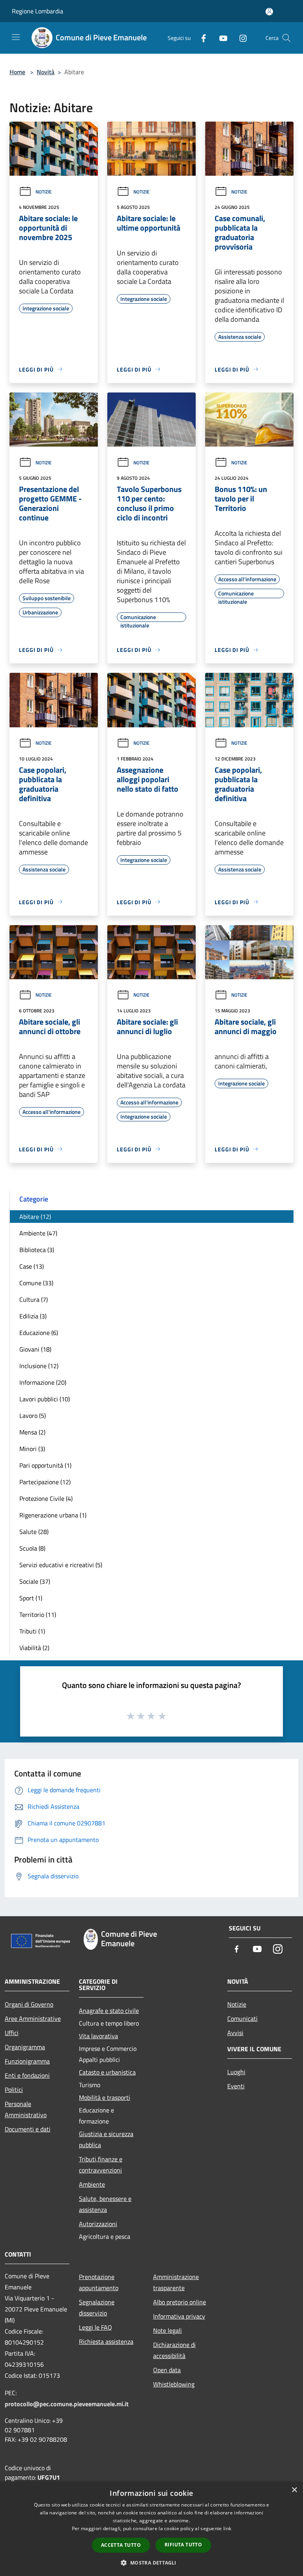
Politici (14, 2090)
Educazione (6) (39, 1333)
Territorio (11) (38, 1615)
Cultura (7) (34, 1299)
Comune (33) (36, 1283)
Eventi (236, 2086)
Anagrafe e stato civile (109, 2011)
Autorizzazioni (98, 2224)
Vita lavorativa (98, 2036)
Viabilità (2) (34, 1648)
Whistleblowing (174, 2384)
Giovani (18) (35, 1349)
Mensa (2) (32, 1432)
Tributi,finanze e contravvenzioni (101, 2165)
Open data (167, 2370)
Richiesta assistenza (106, 2341)
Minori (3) (32, 1449)
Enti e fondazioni (27, 2075)
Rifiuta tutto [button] (183, 2545)
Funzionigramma (27, 2061)
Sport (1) (31, 1598)
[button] (151, 2563)
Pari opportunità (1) (45, 1465)
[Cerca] (286, 38)
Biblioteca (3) (37, 1250)
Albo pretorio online (180, 2302)
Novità (46, 72)
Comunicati (242, 2018)
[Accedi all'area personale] (269, 12)
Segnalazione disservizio (97, 2308)
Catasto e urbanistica (107, 2072)
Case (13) (32, 1266)
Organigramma (25, 2047)
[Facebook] (200, 38)
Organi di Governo (29, 2004)
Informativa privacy (179, 2316)
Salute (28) (34, 1532)
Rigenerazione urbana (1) (53, 1515)
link (227, 2528)
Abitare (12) (35, 1217)
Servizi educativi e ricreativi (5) (61, 1565)
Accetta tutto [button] (121, 2545)
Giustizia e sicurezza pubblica (106, 2139)
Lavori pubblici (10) (45, 1399)
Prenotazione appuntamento (99, 2282)
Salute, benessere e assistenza (105, 2204)
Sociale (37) (35, 1581)
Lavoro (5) (33, 1416)
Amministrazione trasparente (176, 2282)
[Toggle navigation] (16, 37)
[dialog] (151, 2529)
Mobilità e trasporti (105, 2097)
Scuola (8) (32, 1548)
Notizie (44, 192)
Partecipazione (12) (45, 1482)
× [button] (294, 2490)
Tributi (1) (32, 1631)
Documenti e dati (28, 2129)
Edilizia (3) (33, 1316)
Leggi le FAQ (95, 2327)
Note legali (167, 2330)
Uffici (12, 2033)
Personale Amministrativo (26, 2109)
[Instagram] (240, 38)
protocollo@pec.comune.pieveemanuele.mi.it (67, 2404)
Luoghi (236, 2072)
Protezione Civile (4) (46, 1498)
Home (17, 72)
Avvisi (235, 2033)
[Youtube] (220, 38)
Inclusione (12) (39, 1366)
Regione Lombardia (37, 11)
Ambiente (92, 2184)
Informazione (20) (43, 1382)
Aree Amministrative (33, 2018)
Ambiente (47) (38, 1233)
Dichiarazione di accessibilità (174, 2350)
